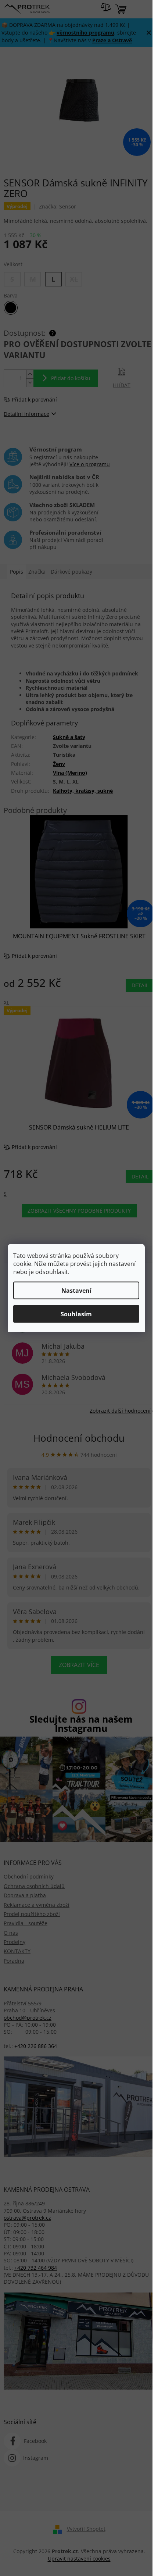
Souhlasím (76, 1314)
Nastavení (76, 1291)
